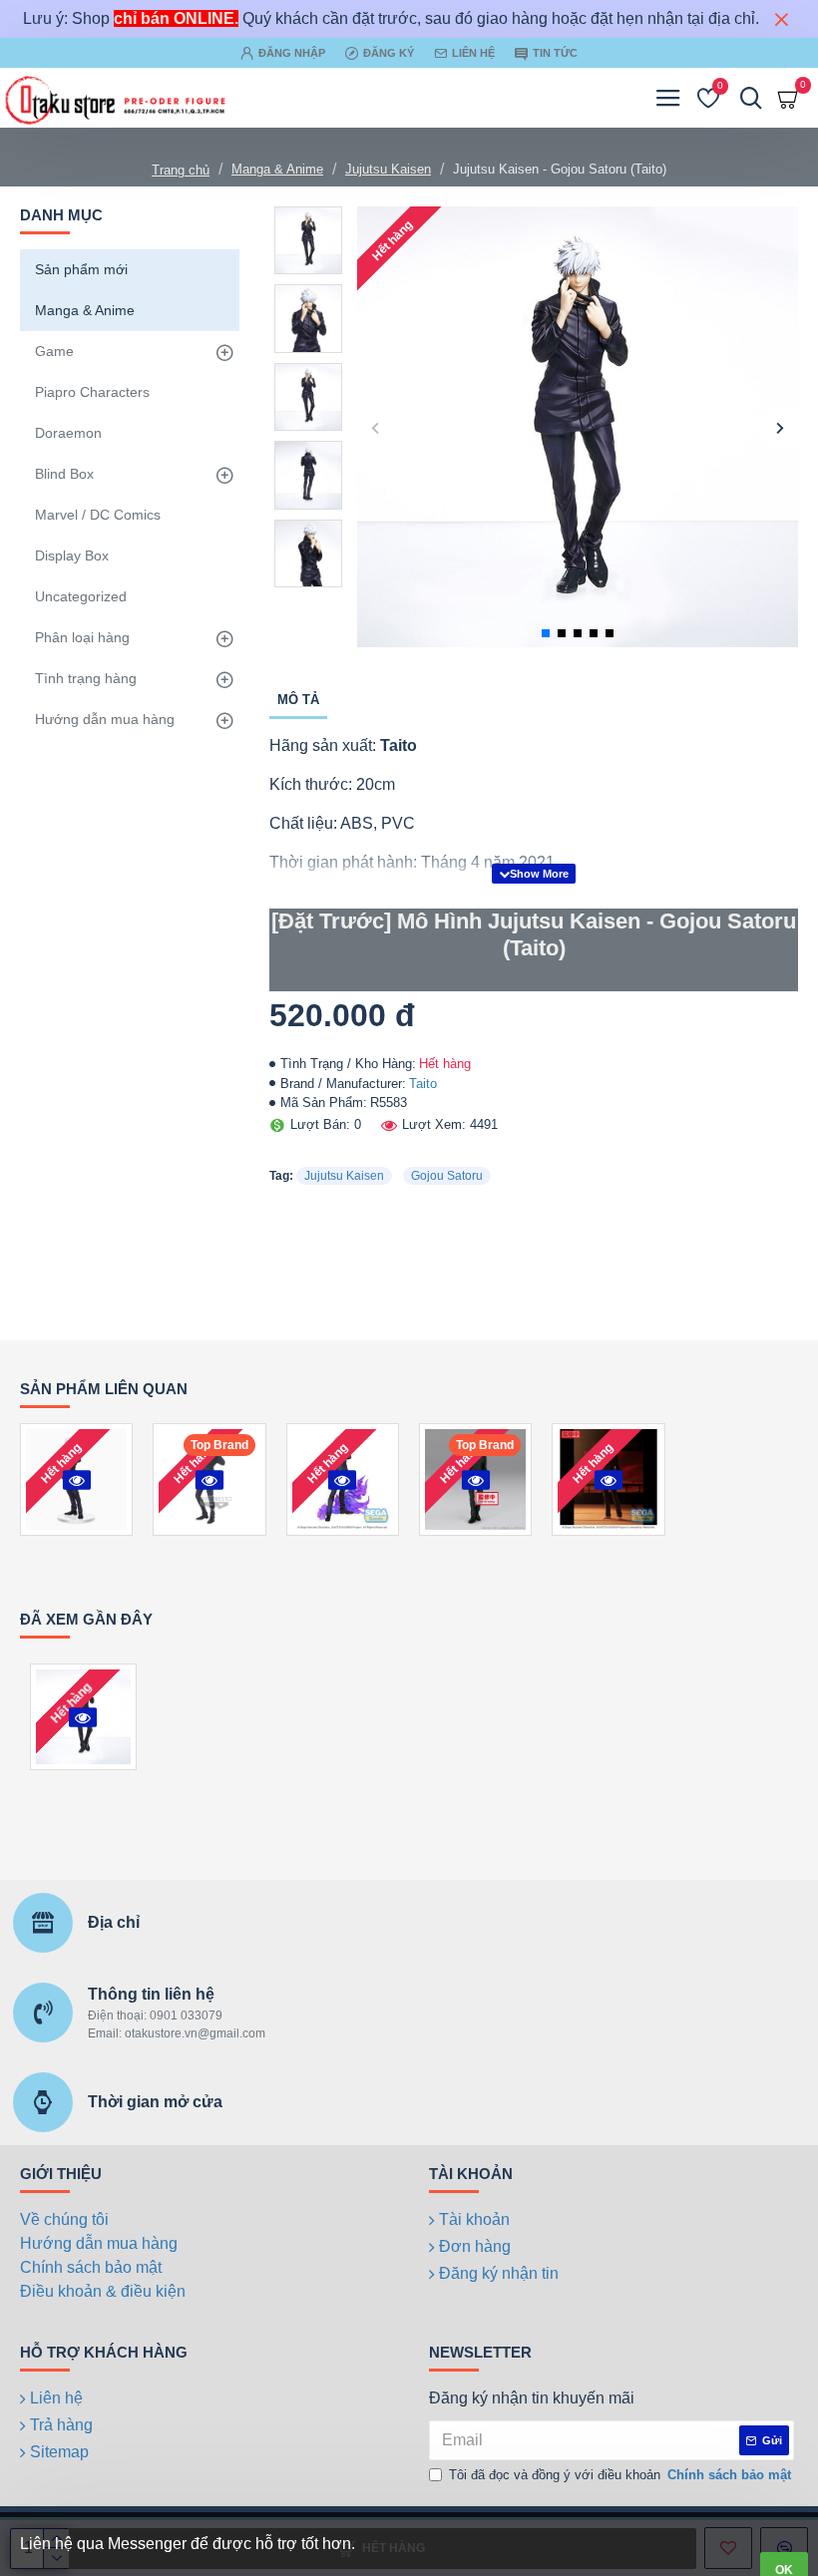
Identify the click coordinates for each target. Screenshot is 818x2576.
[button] (375, 427)
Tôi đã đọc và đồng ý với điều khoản (620, 2475)
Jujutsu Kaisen (388, 169)
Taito (423, 1084)
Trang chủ (181, 170)
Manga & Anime (277, 169)
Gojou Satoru (447, 1176)
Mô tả (298, 700)
